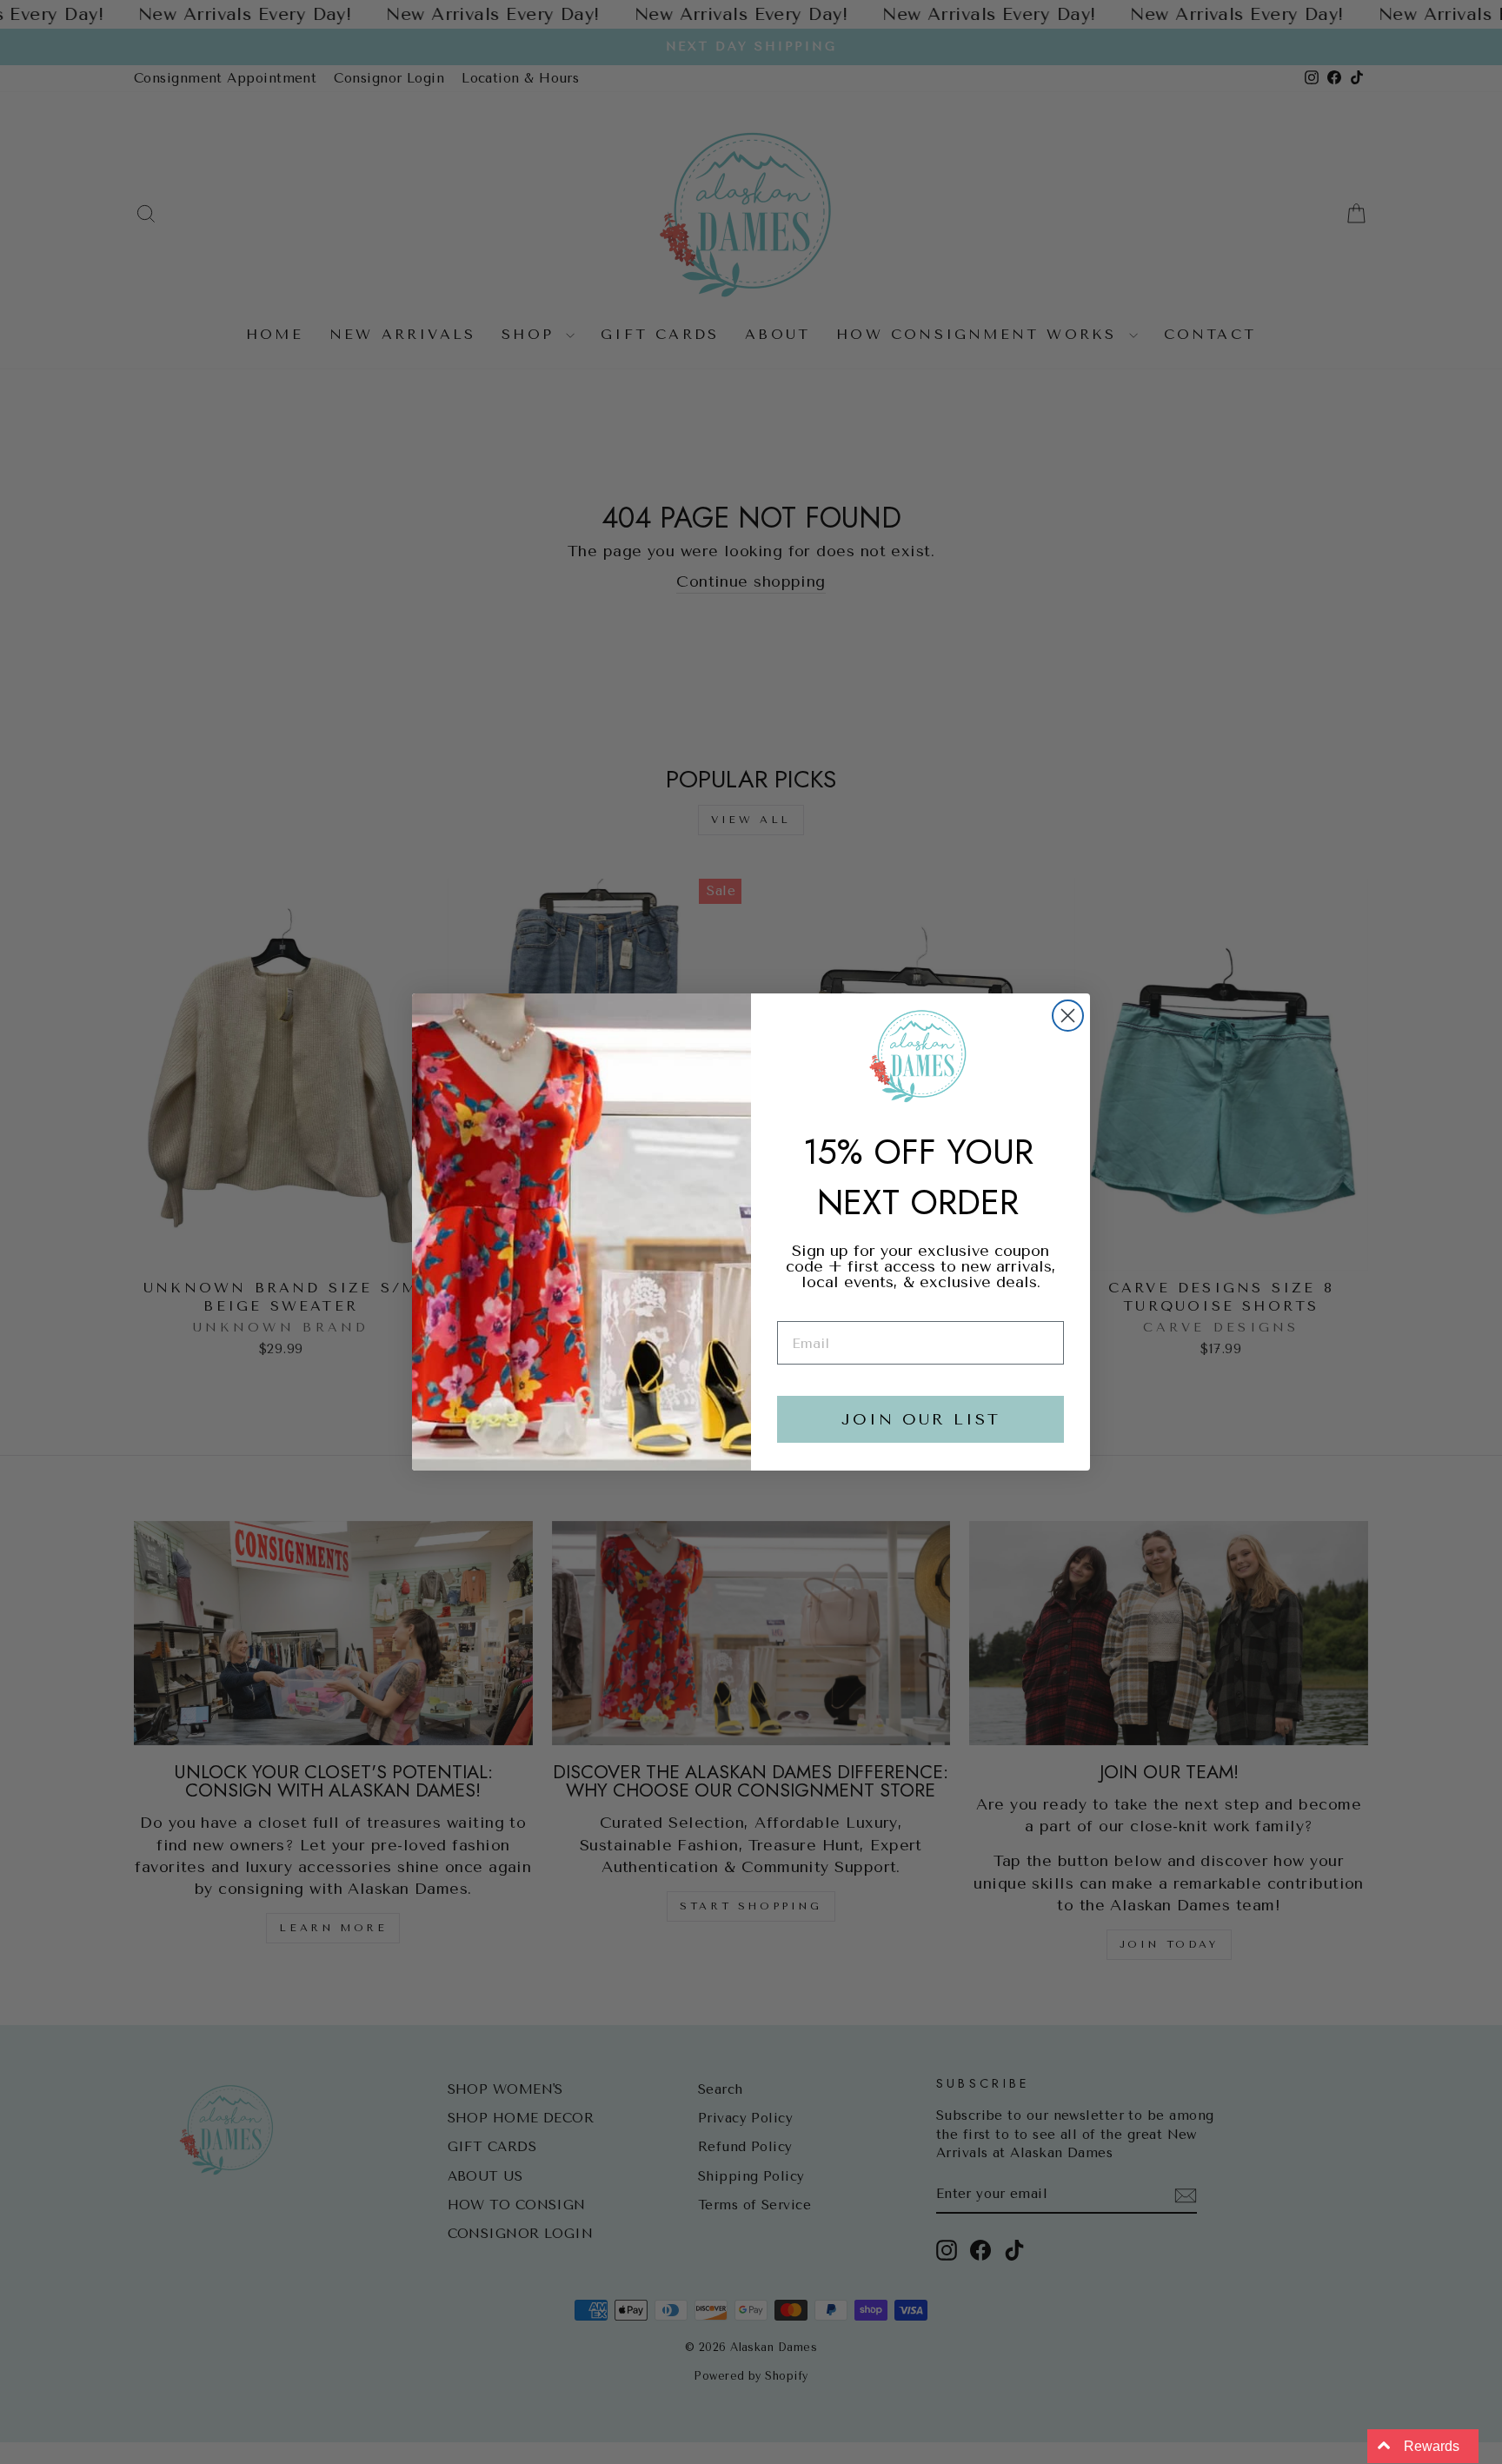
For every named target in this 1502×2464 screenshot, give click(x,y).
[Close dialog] (1068, 1016)
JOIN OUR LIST (921, 1419)
